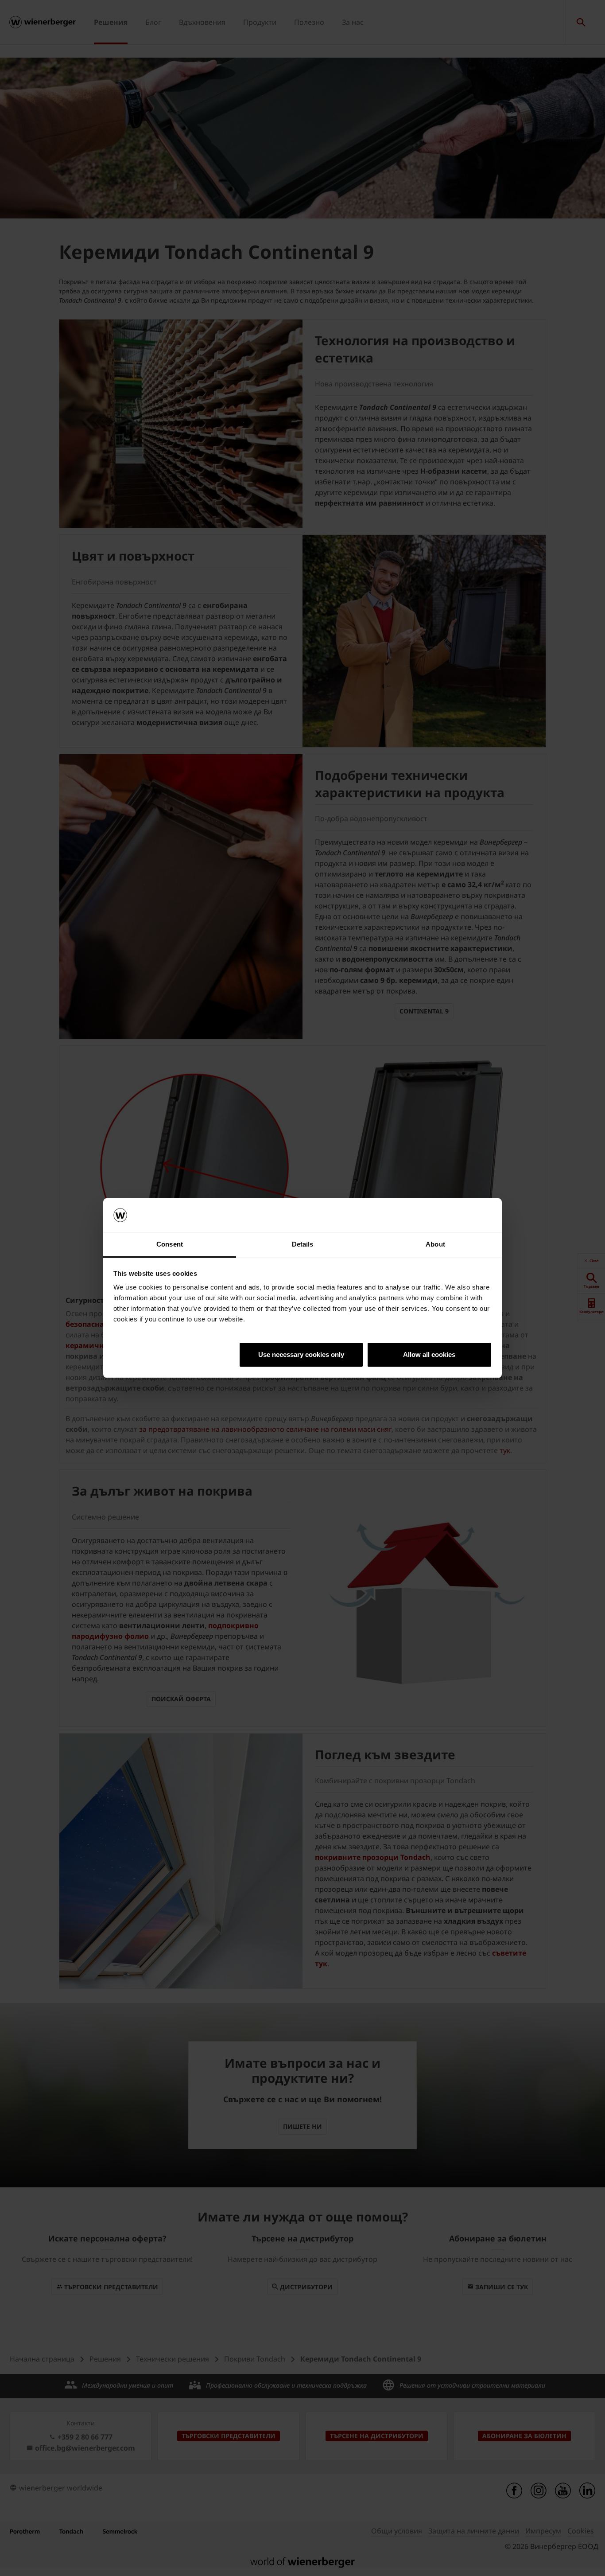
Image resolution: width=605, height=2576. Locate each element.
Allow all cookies (429, 1354)
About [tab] (435, 1244)
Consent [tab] (170, 1244)
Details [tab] (303, 1244)
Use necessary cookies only (301, 1354)
